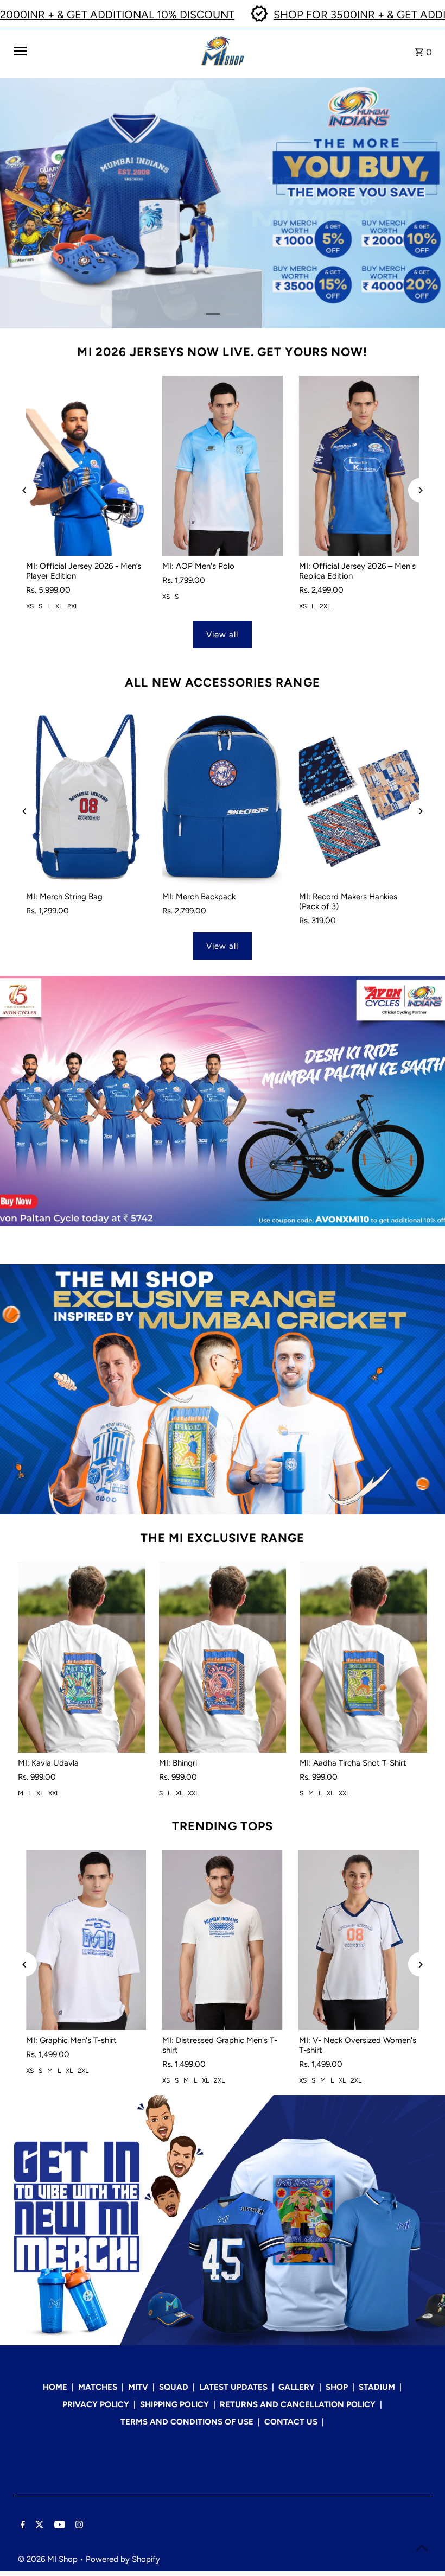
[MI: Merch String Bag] (86, 796)
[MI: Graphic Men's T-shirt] (86, 1940)
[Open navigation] (103, 51)
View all (222, 635)
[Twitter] (38, 2526)
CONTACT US (291, 2422)
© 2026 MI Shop (49, 2559)
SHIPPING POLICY (174, 2404)
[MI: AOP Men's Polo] (222, 466)
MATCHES (98, 2387)
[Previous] (25, 490)
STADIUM (377, 2387)
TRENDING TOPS (223, 1826)
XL (59, 606)
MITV (138, 2387)
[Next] (420, 490)
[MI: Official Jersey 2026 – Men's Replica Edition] (359, 466)
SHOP (337, 2387)
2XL (73, 606)
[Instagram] (78, 2526)
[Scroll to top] (422, 2548)
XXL (54, 1793)
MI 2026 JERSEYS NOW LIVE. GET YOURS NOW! (222, 352)
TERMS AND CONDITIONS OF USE (187, 2422)
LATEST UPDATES (233, 2387)
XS (30, 606)
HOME (55, 2387)
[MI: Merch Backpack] (222, 796)
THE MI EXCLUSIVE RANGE (223, 1538)
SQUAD (174, 2387)
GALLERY (297, 2387)
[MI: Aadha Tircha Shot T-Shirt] (363, 1657)
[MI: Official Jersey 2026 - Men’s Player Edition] (86, 466)
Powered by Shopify (123, 2559)
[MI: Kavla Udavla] (82, 1657)
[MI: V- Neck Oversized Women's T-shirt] (359, 1940)
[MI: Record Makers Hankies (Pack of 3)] (359, 796)
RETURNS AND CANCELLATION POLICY (298, 2404)
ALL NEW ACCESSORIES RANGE (223, 683)
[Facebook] (21, 2526)
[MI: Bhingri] (223, 1657)
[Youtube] (58, 2526)
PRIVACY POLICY (96, 2404)
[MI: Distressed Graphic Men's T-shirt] (222, 1940)
